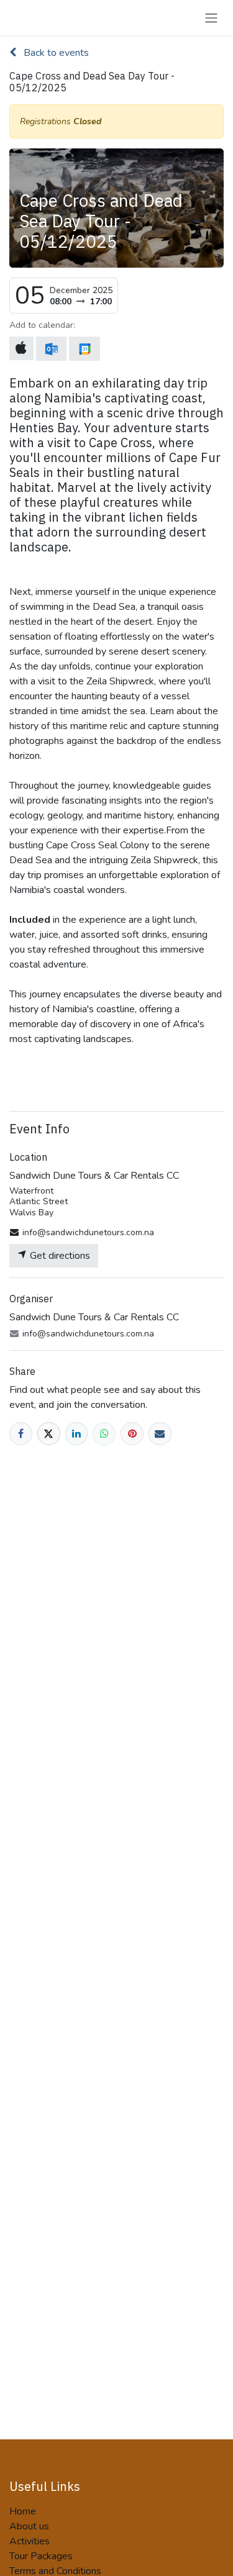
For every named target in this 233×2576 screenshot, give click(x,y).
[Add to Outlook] (51, 349)
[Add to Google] (84, 349)
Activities (30, 2541)
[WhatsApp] (104, 1434)
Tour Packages (41, 2556)
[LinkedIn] (77, 1434)
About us (29, 2526)
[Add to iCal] (21, 348)
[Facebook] (21, 1434)
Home (23, 2511)
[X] (49, 1434)
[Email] (160, 1434)
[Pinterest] (132, 1434)
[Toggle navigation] (211, 18)
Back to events (55, 53)
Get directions (59, 1256)
